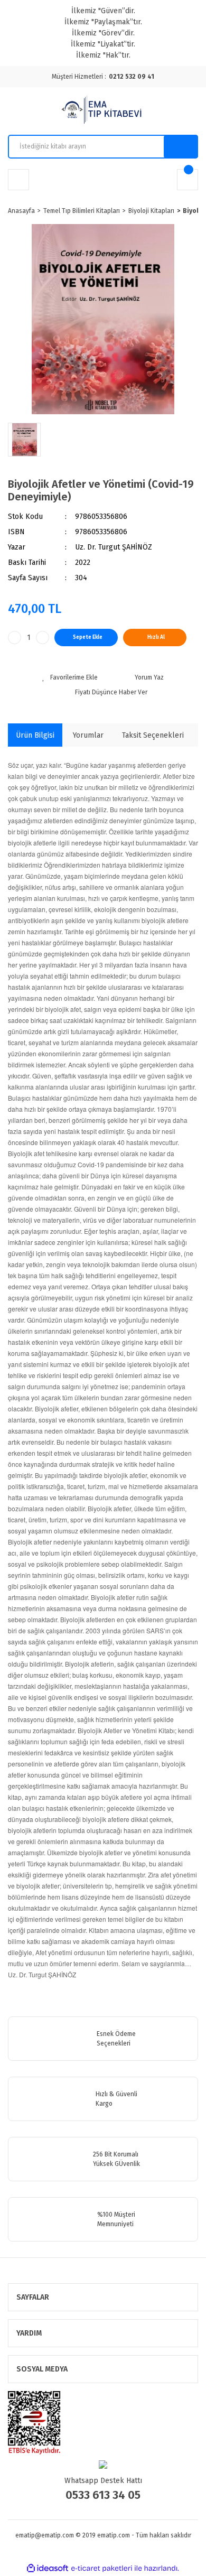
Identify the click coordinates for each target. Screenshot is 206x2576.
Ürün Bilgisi (35, 735)
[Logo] (103, 111)
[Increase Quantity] (43, 638)
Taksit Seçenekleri (153, 735)
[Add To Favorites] (70, 677)
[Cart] (188, 180)
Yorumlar (88, 735)
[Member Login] (18, 180)
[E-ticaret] (102, 2568)
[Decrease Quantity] (15, 638)
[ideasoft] (48, 2568)
